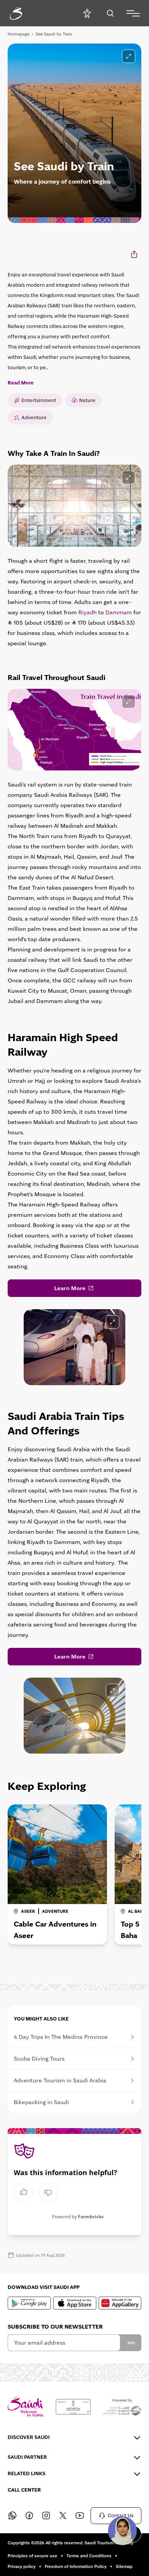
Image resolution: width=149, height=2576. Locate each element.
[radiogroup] (36, 2192)
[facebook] (29, 2516)
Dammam (119, 612)
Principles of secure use (32, 2556)
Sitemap (124, 2566)
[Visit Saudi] (25, 2407)
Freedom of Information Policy (76, 2566)
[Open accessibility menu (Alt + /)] (87, 13)
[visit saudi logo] (24, 13)
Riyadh (87, 612)
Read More (21, 383)
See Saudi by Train (54, 34)
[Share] (135, 254)
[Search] (110, 13)
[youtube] (79, 2516)
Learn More (70, 1288)
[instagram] (46, 2516)
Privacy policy (22, 2566)
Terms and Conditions (89, 2556)
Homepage (19, 34)
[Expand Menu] (133, 13)
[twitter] (63, 2516)
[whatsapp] (12, 2516)
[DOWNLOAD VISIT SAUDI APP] (29, 2303)
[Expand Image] (129, 477)
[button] (122, 2531)
